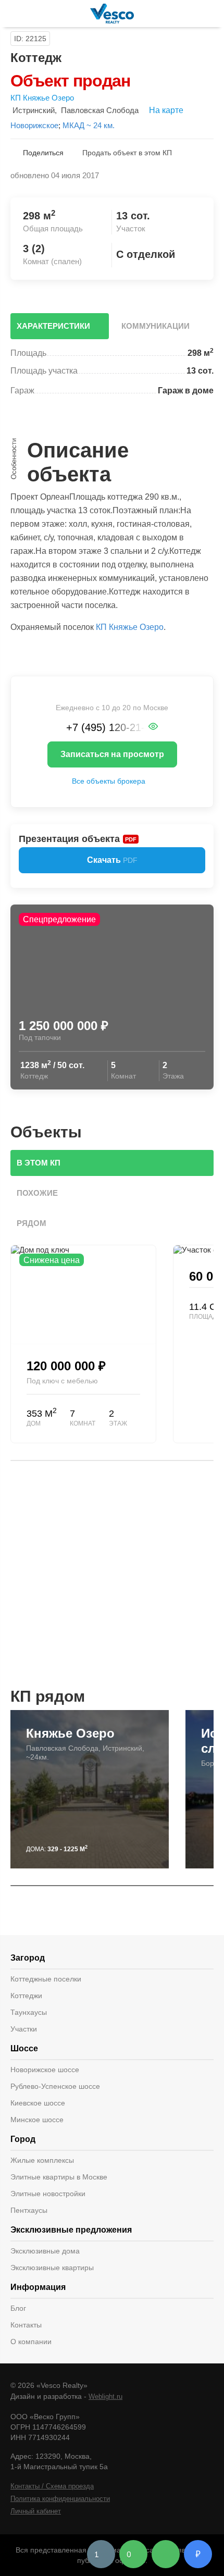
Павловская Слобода (100, 110)
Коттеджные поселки (46, 1979)
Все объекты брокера (109, 781)
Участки (24, 2029)
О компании (31, 2342)
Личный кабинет (36, 2511)
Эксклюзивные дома (45, 2251)
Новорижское (34, 125)
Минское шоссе (37, 2120)
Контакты (26, 2325)
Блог (18, 2308)
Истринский (34, 110)
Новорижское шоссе (45, 2070)
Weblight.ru (105, 2397)
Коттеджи (26, 1996)
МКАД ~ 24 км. (89, 125)
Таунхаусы (29, 2012)
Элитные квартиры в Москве (59, 2177)
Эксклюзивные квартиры (52, 2268)
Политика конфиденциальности (60, 2499)
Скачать (112, 860)
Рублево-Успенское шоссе (55, 2086)
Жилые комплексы (42, 2160)
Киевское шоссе (38, 2103)
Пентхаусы (29, 2210)
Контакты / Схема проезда (52, 2486)
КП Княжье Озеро (42, 98)
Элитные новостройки (48, 2194)
